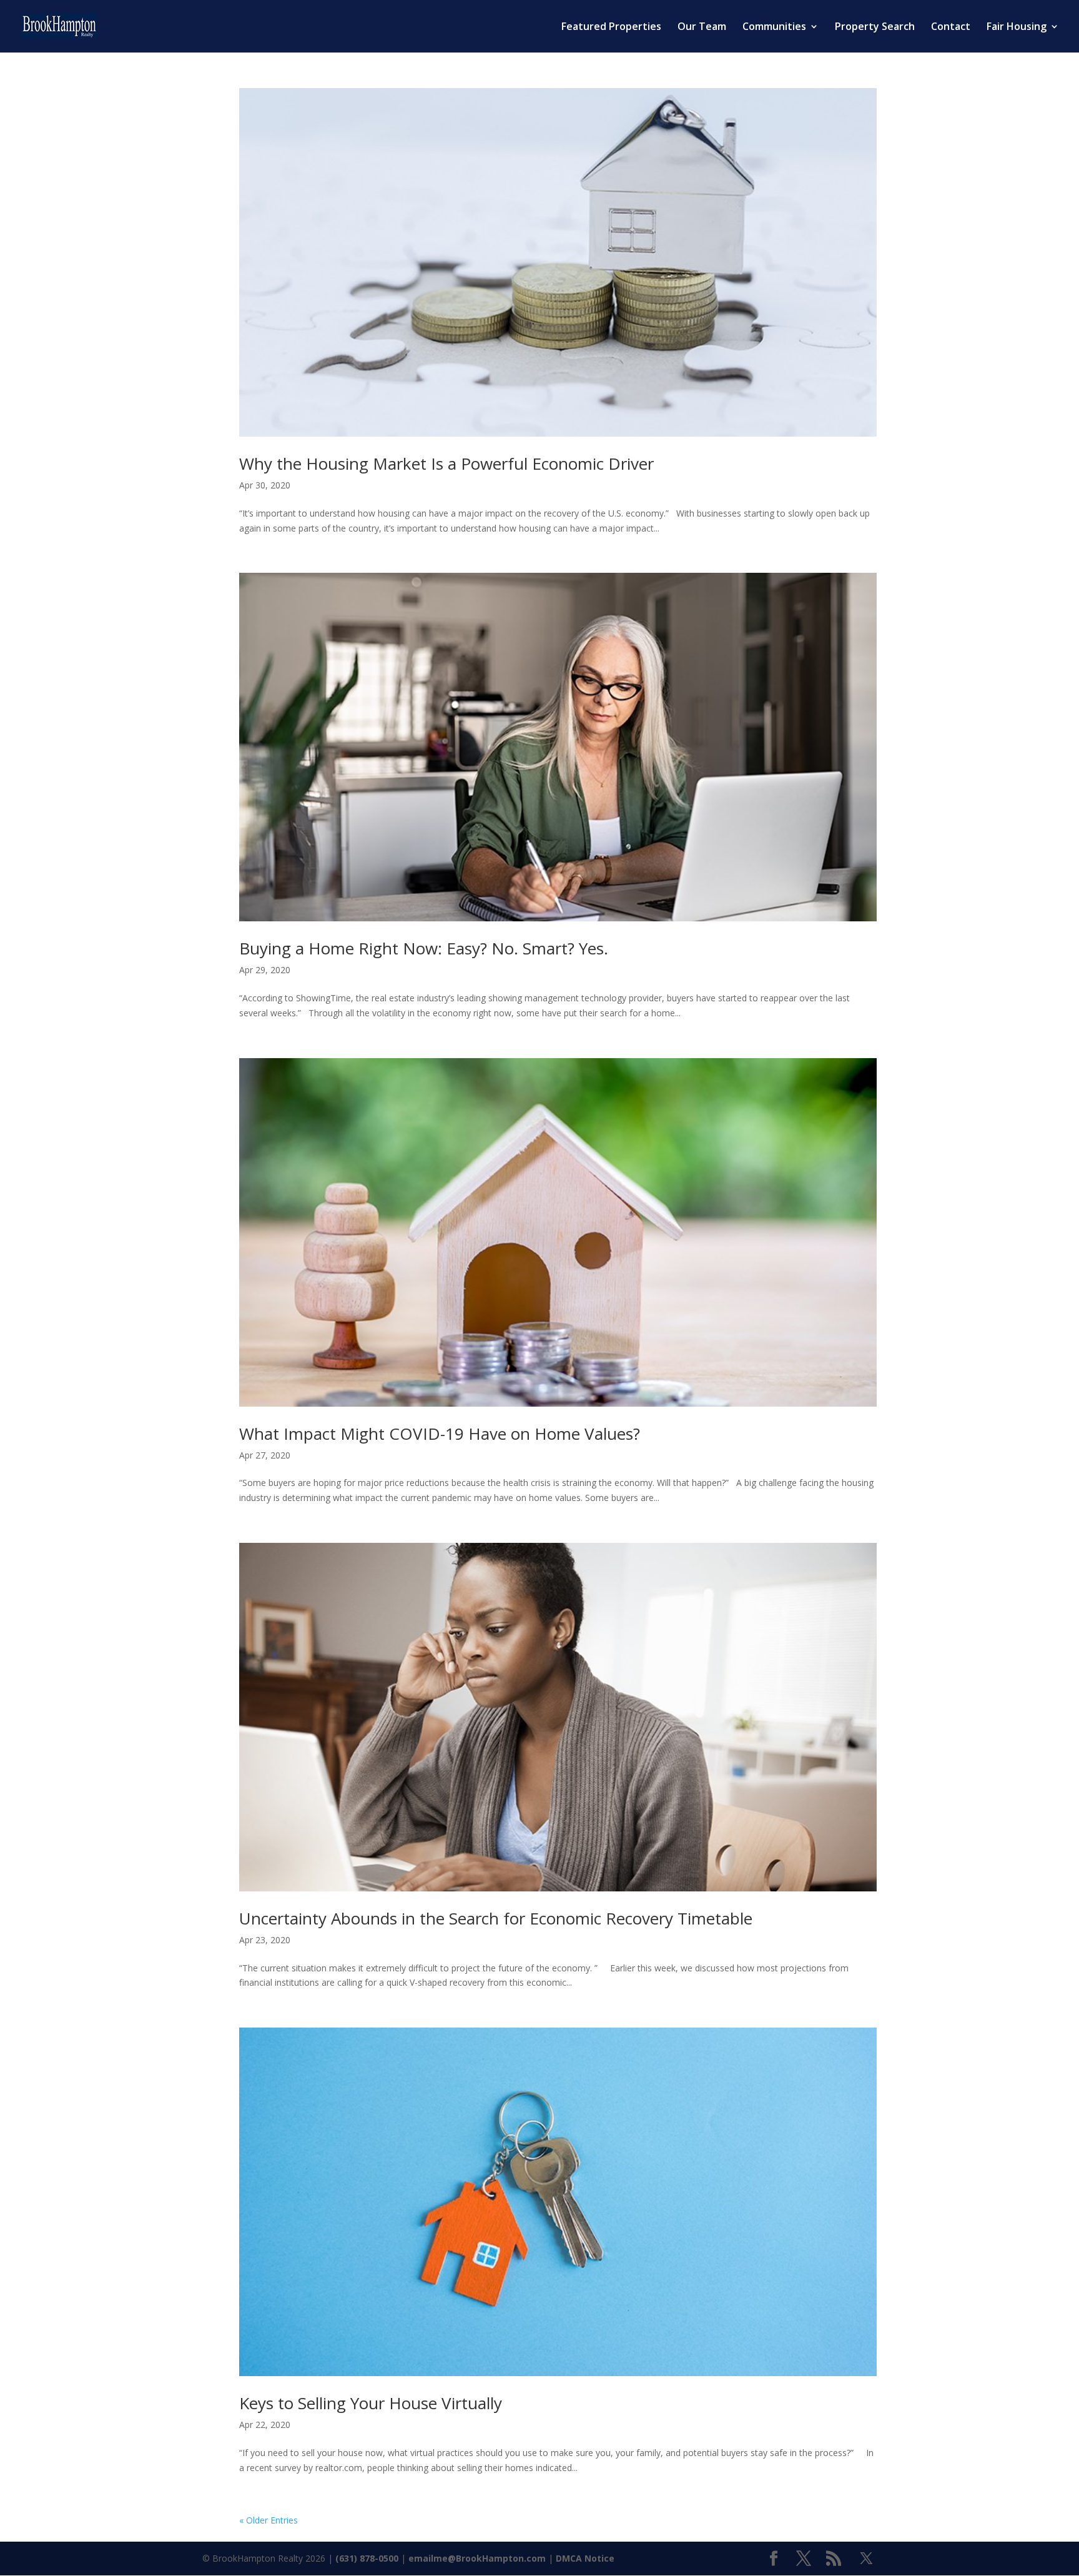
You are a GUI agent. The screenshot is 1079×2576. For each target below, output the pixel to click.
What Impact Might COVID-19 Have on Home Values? (440, 1434)
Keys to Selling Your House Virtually (371, 2403)
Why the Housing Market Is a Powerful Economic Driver (446, 463)
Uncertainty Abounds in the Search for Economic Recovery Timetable (496, 1918)
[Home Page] (59, 25)
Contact (951, 27)
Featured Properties (611, 27)
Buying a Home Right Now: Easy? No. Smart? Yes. (424, 948)
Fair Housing (1017, 27)
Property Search (875, 27)
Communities (774, 27)
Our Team (702, 27)
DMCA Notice (585, 2558)
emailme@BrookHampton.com (477, 2558)
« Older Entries (269, 2520)
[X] (866, 2559)
